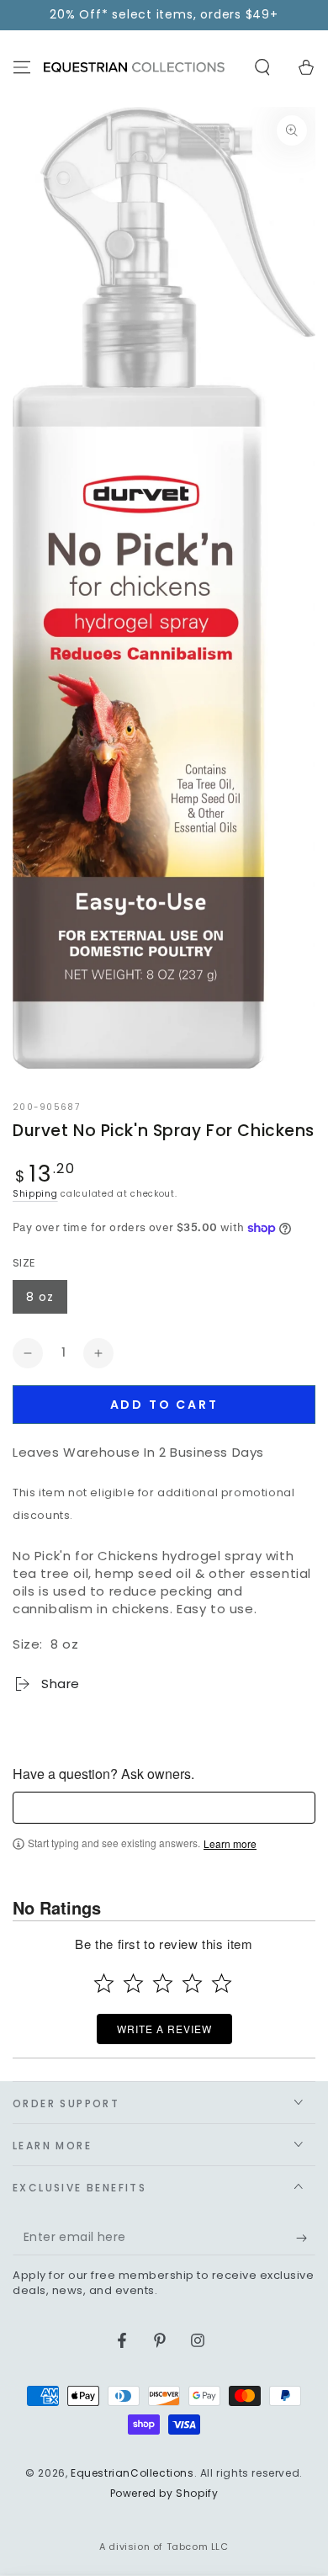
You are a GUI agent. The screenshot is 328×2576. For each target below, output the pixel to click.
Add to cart (164, 1405)
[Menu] (22, 67)
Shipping (35, 1194)
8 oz (40, 1297)
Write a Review (164, 2029)
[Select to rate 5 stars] (222, 1983)
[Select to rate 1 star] (104, 1983)
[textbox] (164, 1808)
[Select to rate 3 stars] (163, 1983)
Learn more (230, 1844)
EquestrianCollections (132, 2473)
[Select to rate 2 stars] (133, 1983)
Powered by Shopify (164, 2494)
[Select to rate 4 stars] (192, 1983)
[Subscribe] (306, 2239)
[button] (262, 67)
